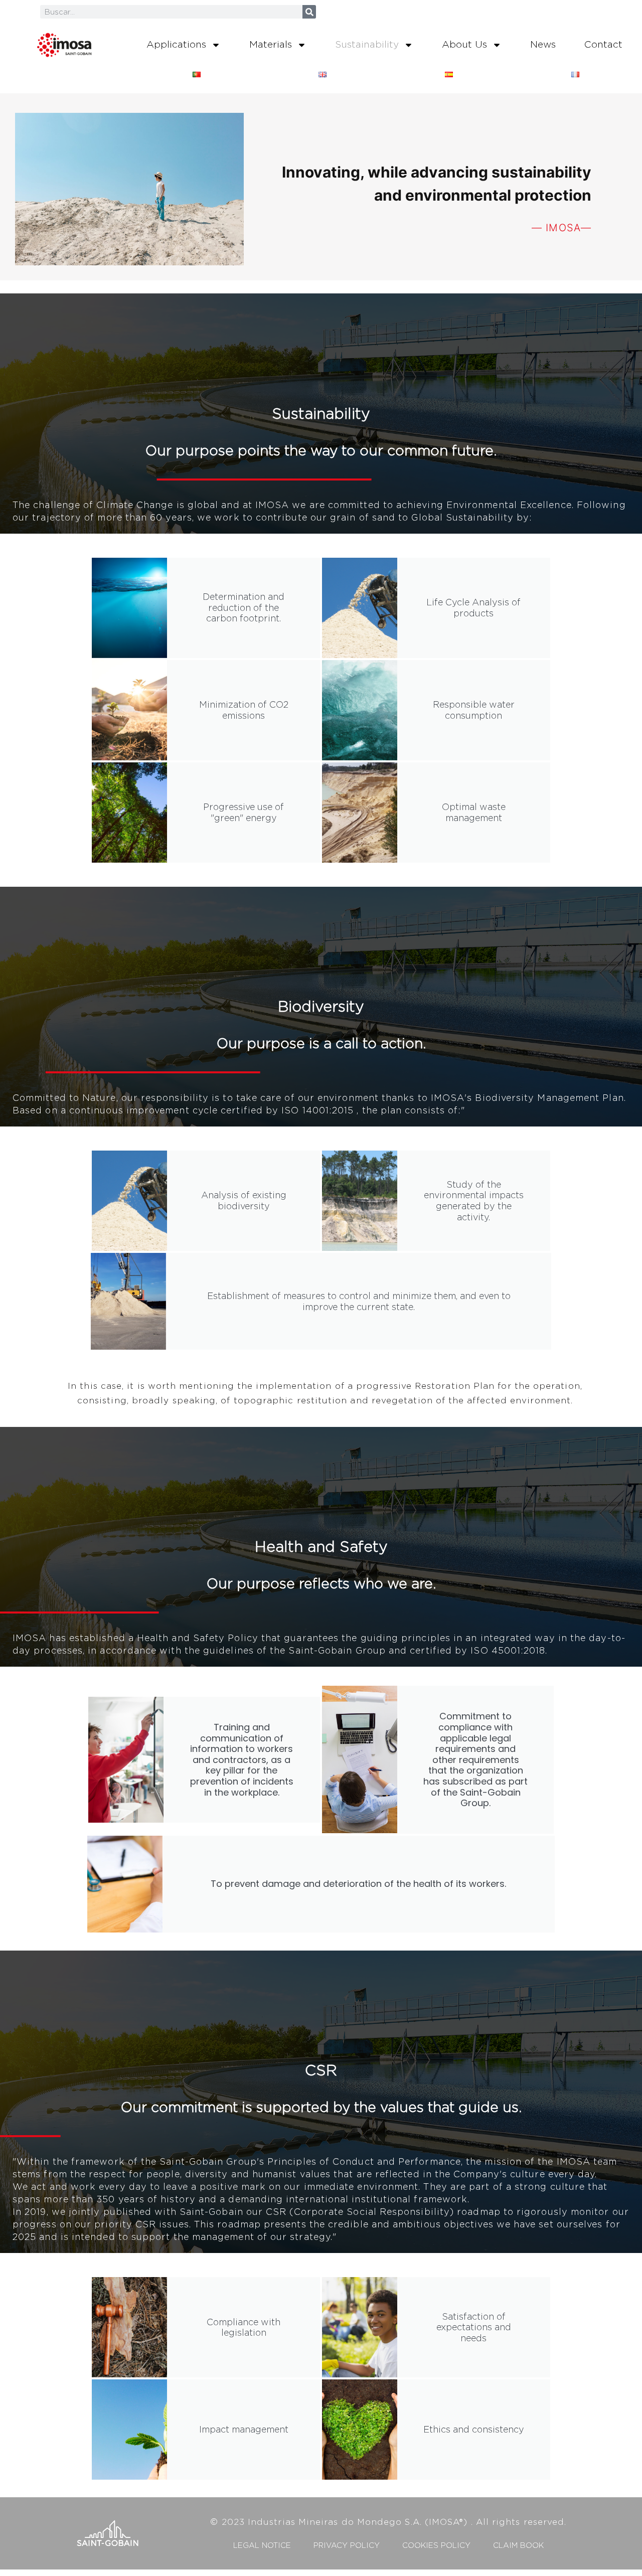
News (543, 44)
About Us (464, 44)
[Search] (309, 12)
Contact (603, 44)
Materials (271, 44)
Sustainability (367, 44)
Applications (176, 44)
